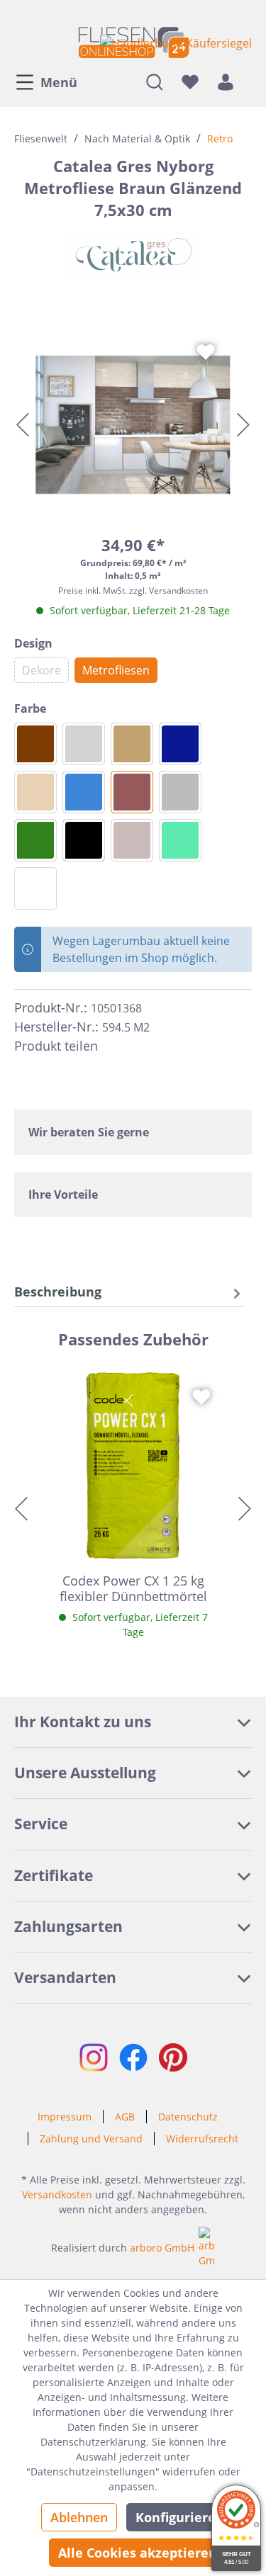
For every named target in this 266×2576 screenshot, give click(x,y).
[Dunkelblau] (180, 744)
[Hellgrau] (84, 744)
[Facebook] (115, 1046)
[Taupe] (132, 840)
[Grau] (180, 792)
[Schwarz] (84, 840)
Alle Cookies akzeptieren (138, 2553)
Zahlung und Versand (91, 2139)
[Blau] (84, 792)
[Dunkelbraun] (35, 744)
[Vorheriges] (23, 425)
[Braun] (132, 792)
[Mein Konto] (226, 81)
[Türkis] (180, 840)
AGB (125, 2117)
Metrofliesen (116, 670)
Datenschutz (188, 2117)
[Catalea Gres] (133, 254)
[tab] (129, 1292)
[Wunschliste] (190, 81)
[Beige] (35, 792)
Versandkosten (57, 2194)
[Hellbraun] (132, 744)
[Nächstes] (243, 425)
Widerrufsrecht (202, 2139)
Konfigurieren (180, 2517)
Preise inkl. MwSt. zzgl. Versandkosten (133, 591)
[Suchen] (155, 81)
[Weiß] (35, 888)
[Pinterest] (140, 1046)
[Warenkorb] (248, 81)
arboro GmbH (162, 2248)
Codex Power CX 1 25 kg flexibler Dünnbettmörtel (133, 1588)
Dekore (41, 670)
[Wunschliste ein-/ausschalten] (206, 352)
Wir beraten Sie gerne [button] (89, 1132)
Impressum (65, 2117)
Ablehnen (79, 2517)
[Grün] (35, 840)
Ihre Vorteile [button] (63, 1194)
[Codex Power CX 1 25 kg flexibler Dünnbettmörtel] (133, 1465)
